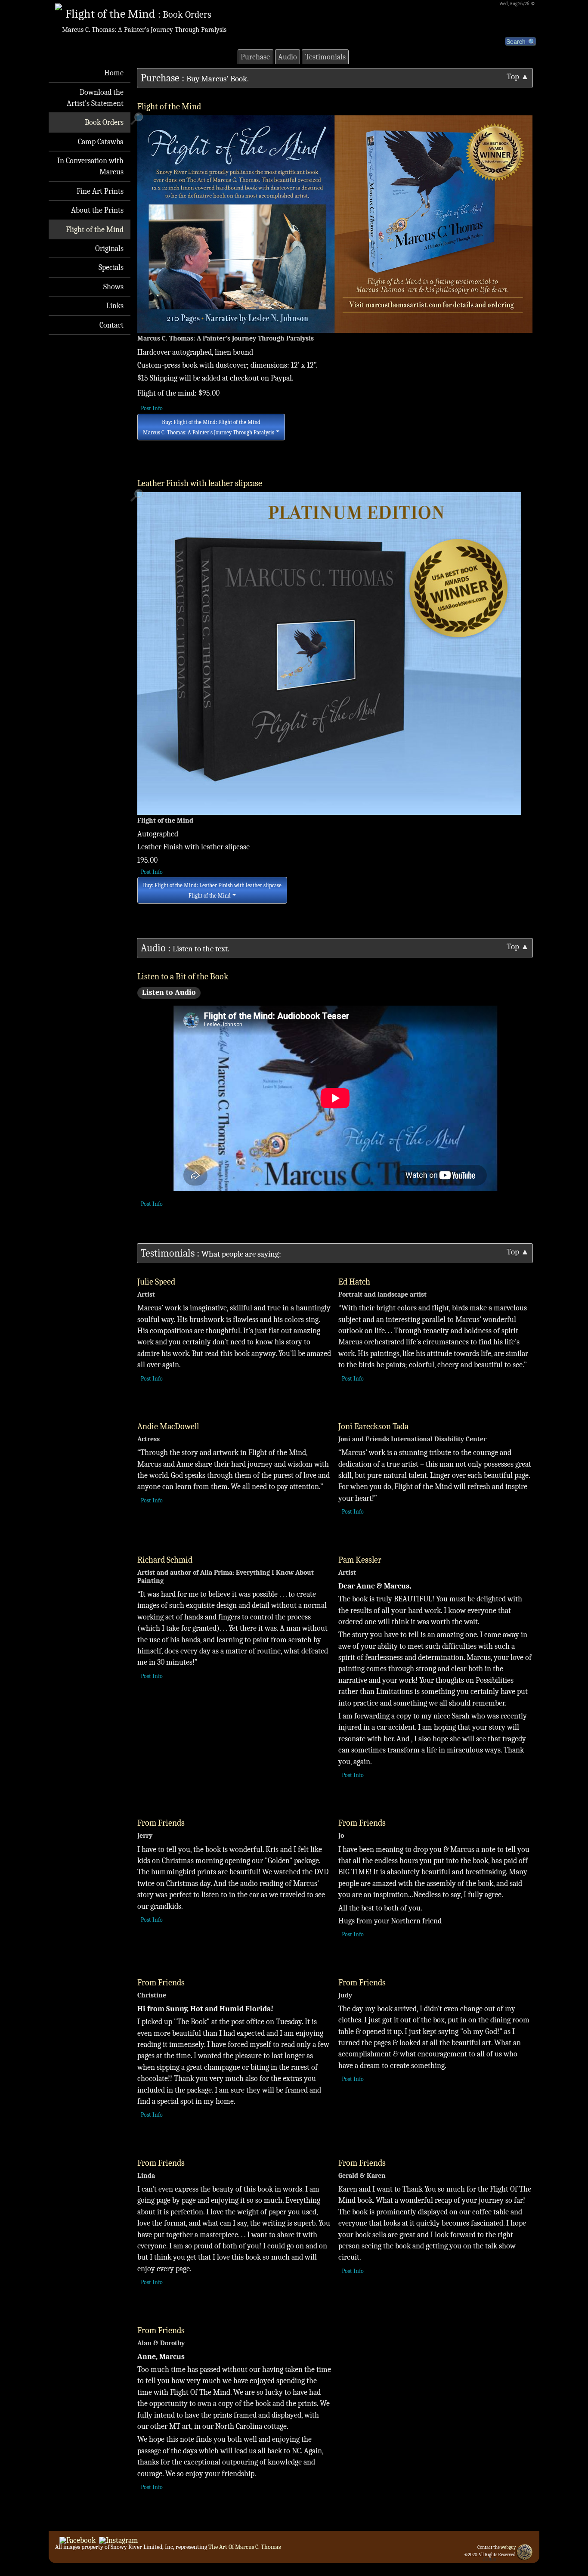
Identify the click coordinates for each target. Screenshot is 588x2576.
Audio (288, 57)
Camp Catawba (101, 142)
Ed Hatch (354, 1282)
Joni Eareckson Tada (373, 1426)
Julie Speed (156, 1282)
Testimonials (325, 57)
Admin (490, 2559)
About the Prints (97, 210)
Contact (111, 325)
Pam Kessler (360, 1560)
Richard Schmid (165, 1560)
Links (115, 306)
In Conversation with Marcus (90, 166)
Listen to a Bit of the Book (183, 977)
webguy (508, 2547)
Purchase (255, 57)
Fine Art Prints (100, 191)
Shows (113, 287)
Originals (109, 248)
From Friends (161, 1823)
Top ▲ (518, 77)
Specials (111, 267)
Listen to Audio (169, 992)
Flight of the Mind (95, 229)
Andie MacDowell (168, 1426)
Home (114, 73)
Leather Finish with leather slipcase (200, 483)
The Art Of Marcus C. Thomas (244, 2547)
